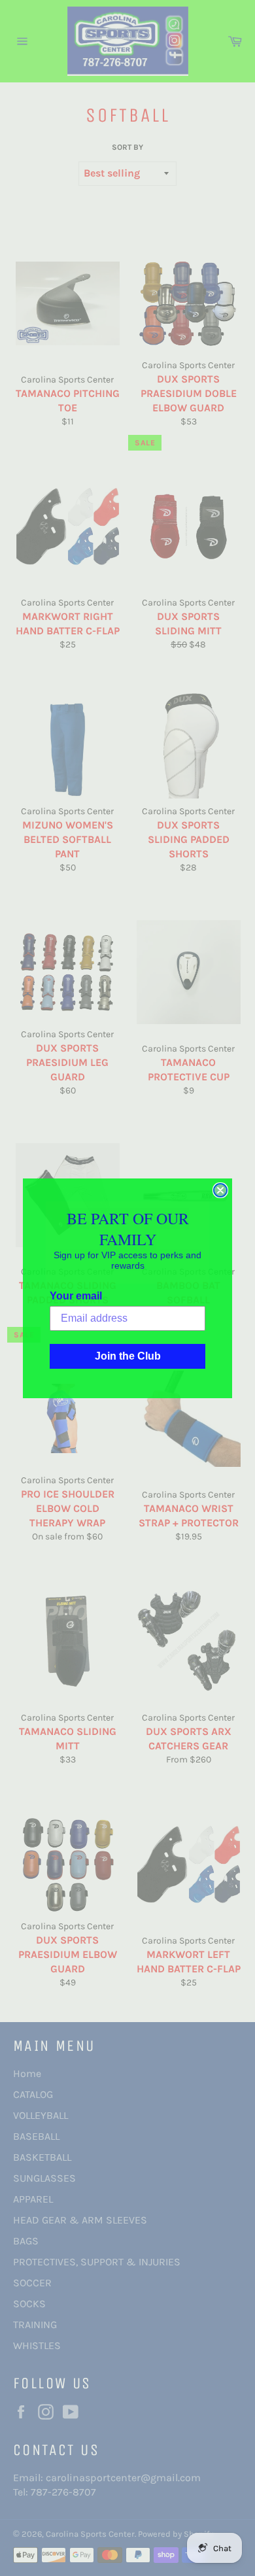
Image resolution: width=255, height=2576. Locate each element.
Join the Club (128, 1356)
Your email (76, 1296)
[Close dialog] (220, 1190)
